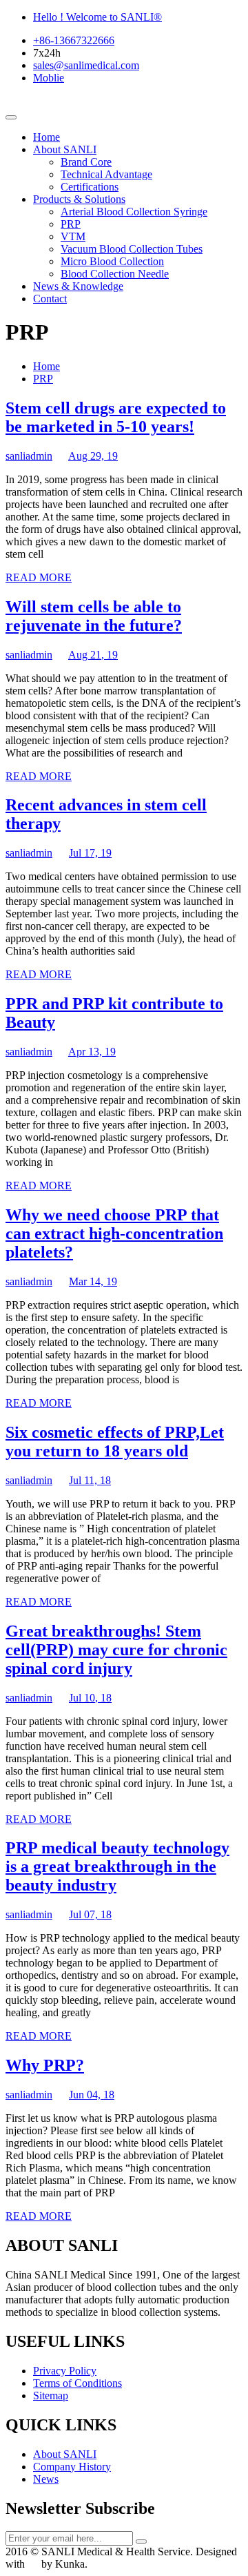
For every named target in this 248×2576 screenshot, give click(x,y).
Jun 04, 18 (92, 2095)
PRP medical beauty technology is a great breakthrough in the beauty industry (117, 1866)
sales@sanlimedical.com (86, 65)
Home (46, 137)
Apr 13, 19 (92, 1052)
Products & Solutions (79, 199)
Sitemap (51, 2396)
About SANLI (65, 149)
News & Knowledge (78, 286)
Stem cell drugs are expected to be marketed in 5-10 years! (116, 417)
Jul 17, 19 (90, 853)
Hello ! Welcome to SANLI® (97, 17)
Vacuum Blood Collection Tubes (132, 249)
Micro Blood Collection (112, 261)
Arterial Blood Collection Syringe (134, 212)
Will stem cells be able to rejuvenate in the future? (94, 616)
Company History (72, 2467)
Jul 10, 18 (90, 1698)
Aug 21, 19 (93, 655)
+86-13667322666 (74, 40)
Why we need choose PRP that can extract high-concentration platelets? (114, 1233)
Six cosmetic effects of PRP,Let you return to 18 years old (115, 1442)
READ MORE (39, 577)
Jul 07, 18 (90, 1914)
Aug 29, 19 (93, 456)
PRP (71, 224)
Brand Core (86, 162)
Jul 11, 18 (90, 1480)
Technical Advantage (106, 174)
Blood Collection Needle (115, 274)
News (46, 2479)
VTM (73, 236)
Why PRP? (45, 2065)
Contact (50, 299)
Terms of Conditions (77, 2383)
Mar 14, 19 (93, 1281)
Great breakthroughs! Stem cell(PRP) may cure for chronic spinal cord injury (116, 1650)
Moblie (49, 78)
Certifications (90, 187)
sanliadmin (29, 456)
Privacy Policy (65, 2371)
